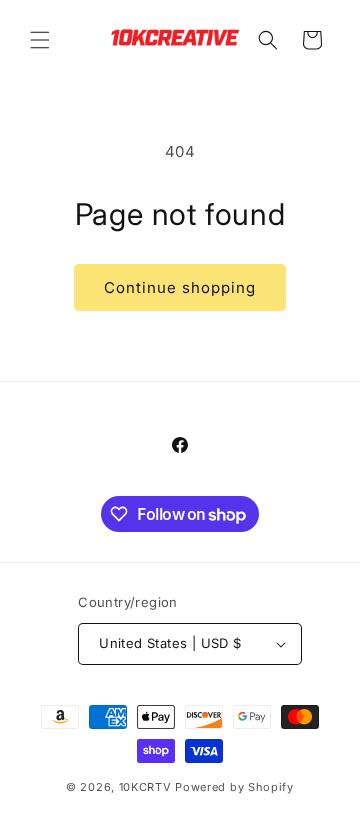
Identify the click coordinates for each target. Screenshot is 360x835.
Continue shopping (180, 287)
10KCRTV (145, 787)
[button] (40, 40)
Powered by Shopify (234, 787)
